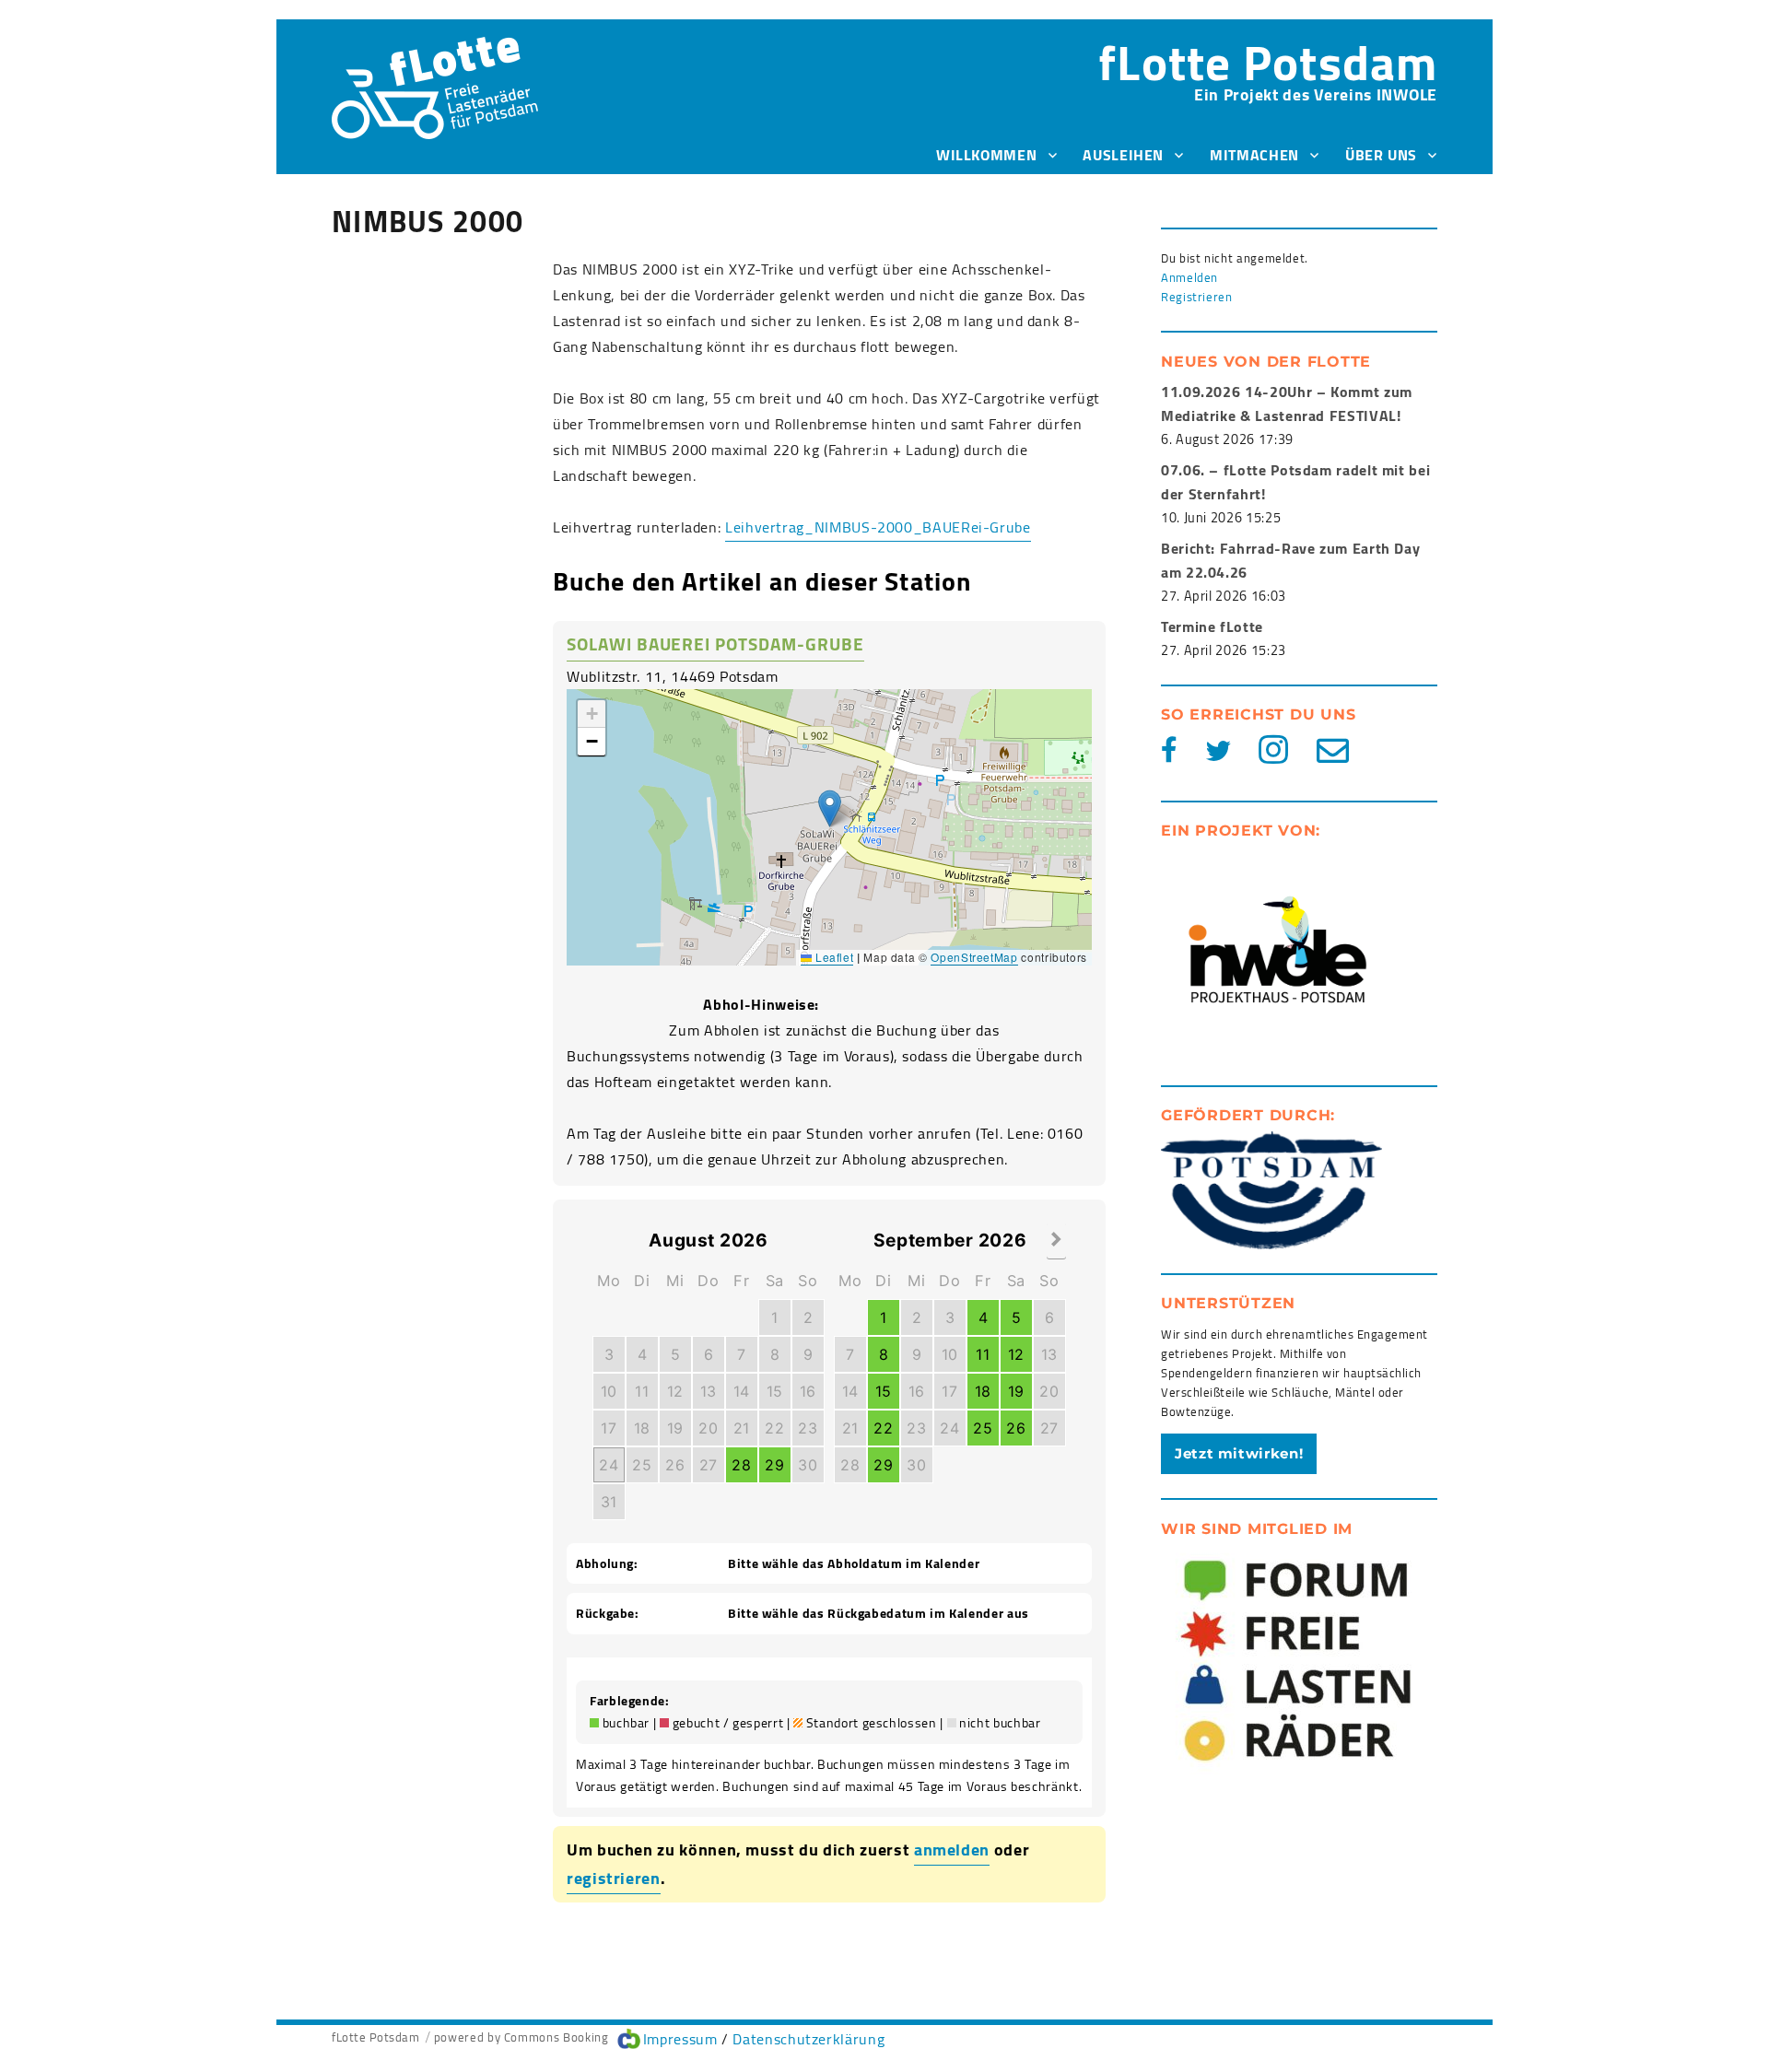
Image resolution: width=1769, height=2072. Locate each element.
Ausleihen (1123, 155)
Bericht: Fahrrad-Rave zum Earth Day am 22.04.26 (1290, 560)
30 (808, 1465)
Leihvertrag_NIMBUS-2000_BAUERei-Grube (878, 527)
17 (609, 1428)
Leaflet (832, 957)
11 (642, 1391)
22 (774, 1428)
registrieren (614, 1878)
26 (675, 1465)
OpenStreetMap (974, 957)
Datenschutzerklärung (808, 2039)
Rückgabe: (608, 1614)
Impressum (680, 2039)
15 (775, 1391)
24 (609, 1465)
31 (609, 1502)
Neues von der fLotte (1266, 362)
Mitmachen (1254, 155)
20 (708, 1428)
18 (642, 1428)
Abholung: (607, 1564)
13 (709, 1391)
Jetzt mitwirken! (1239, 1453)
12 (675, 1391)
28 (741, 1465)
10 (609, 1391)
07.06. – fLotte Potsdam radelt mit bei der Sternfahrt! (1295, 482)
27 (709, 1465)
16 (808, 1391)
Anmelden (1189, 277)
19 (675, 1428)
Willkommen (986, 155)
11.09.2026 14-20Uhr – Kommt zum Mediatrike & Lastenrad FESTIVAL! (1287, 404)
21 (742, 1428)
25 (642, 1465)
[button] (830, 808)
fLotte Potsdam (1268, 62)
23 (808, 1428)
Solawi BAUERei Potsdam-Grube (715, 644)
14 (742, 1391)
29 (774, 1465)
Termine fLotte (1212, 626)
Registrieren (1197, 297)
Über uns (1381, 155)
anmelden (952, 1850)
